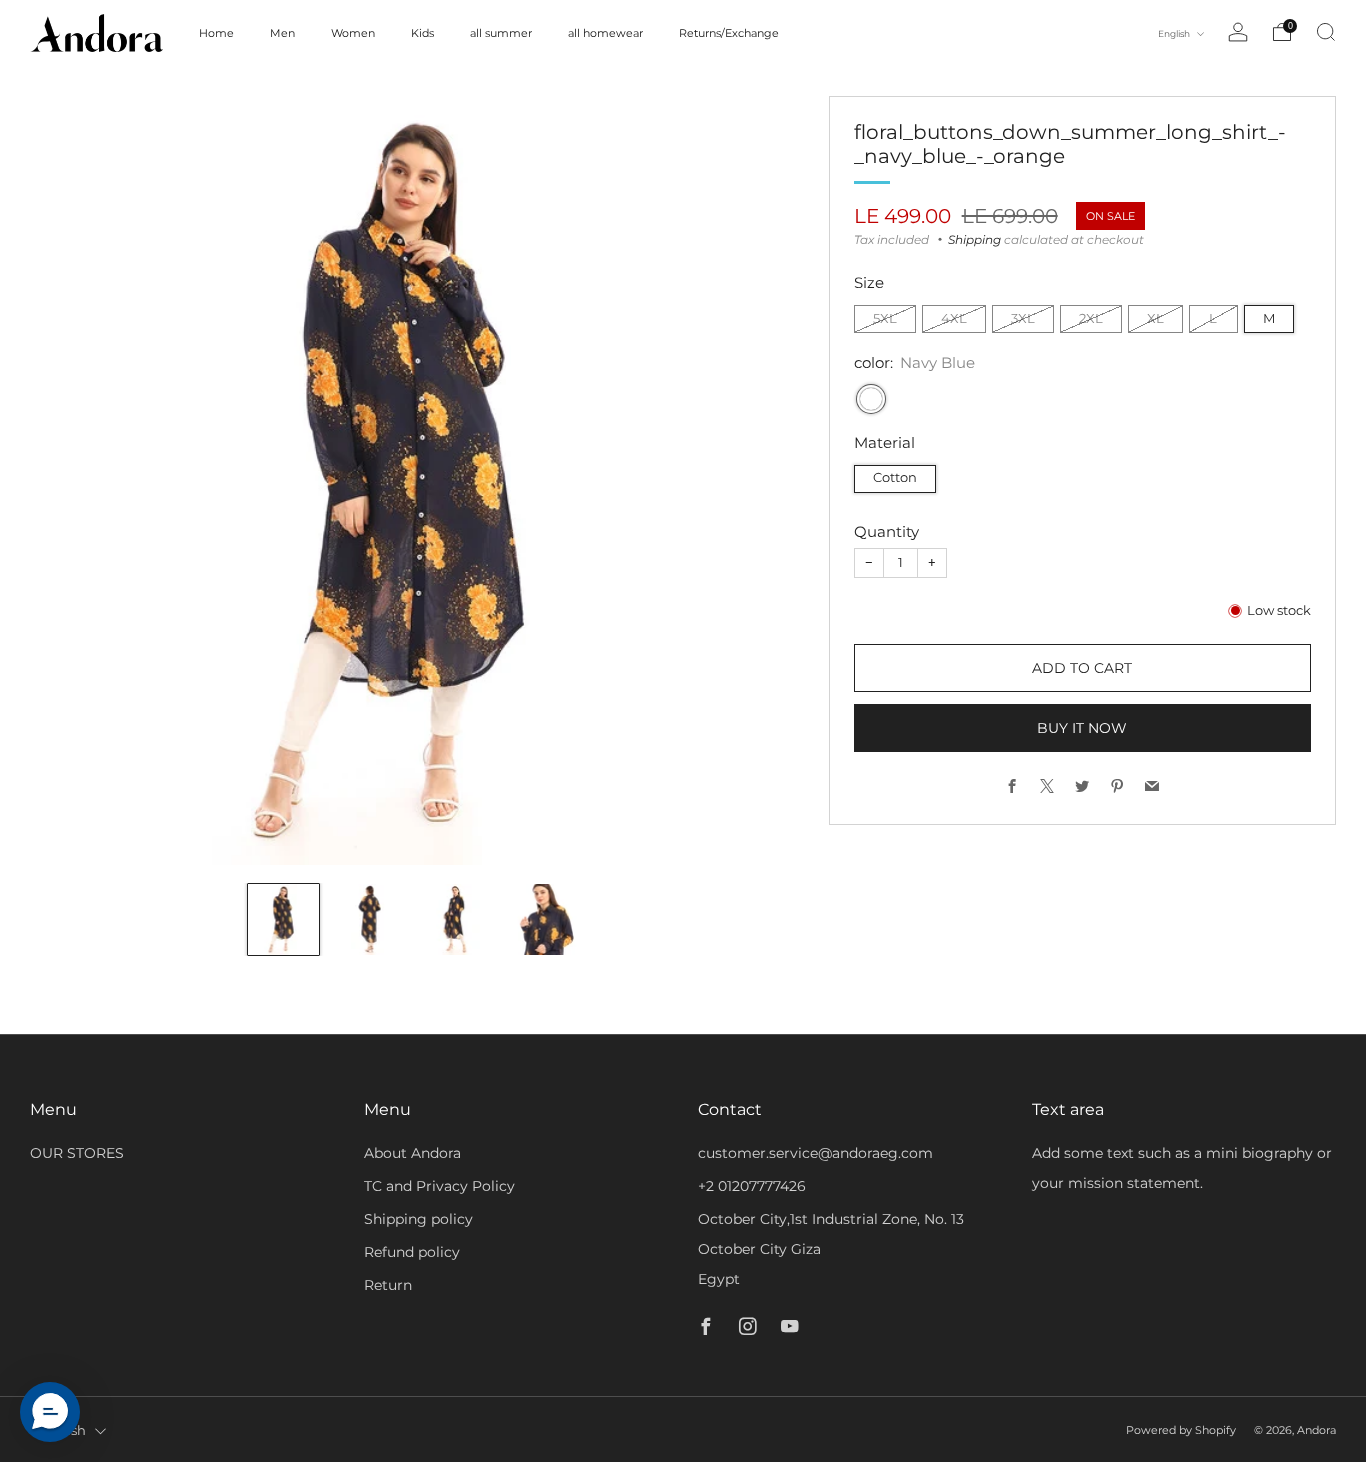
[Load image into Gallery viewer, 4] (545, 919)
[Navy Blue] (871, 399)
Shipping (974, 239)
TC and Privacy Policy (439, 1186)
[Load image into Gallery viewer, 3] (457, 919)
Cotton (895, 477)
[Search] (1326, 32)
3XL (1023, 318)
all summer (501, 33)
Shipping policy (418, 1219)
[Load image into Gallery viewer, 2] (370, 919)
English (1175, 33)
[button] (50, 1412)
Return (388, 1285)
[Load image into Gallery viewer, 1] (283, 919)
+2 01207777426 (752, 1186)
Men (282, 33)
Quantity (886, 531)
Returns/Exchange (729, 33)
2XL (1091, 318)
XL (1155, 318)
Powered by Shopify (1181, 1430)
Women (353, 33)
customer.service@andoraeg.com (815, 1153)
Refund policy (412, 1252)
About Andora (412, 1153)
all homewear (605, 33)
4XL (954, 318)
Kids (422, 33)
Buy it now (1082, 728)
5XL (885, 318)
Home (216, 33)
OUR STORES (77, 1153)
